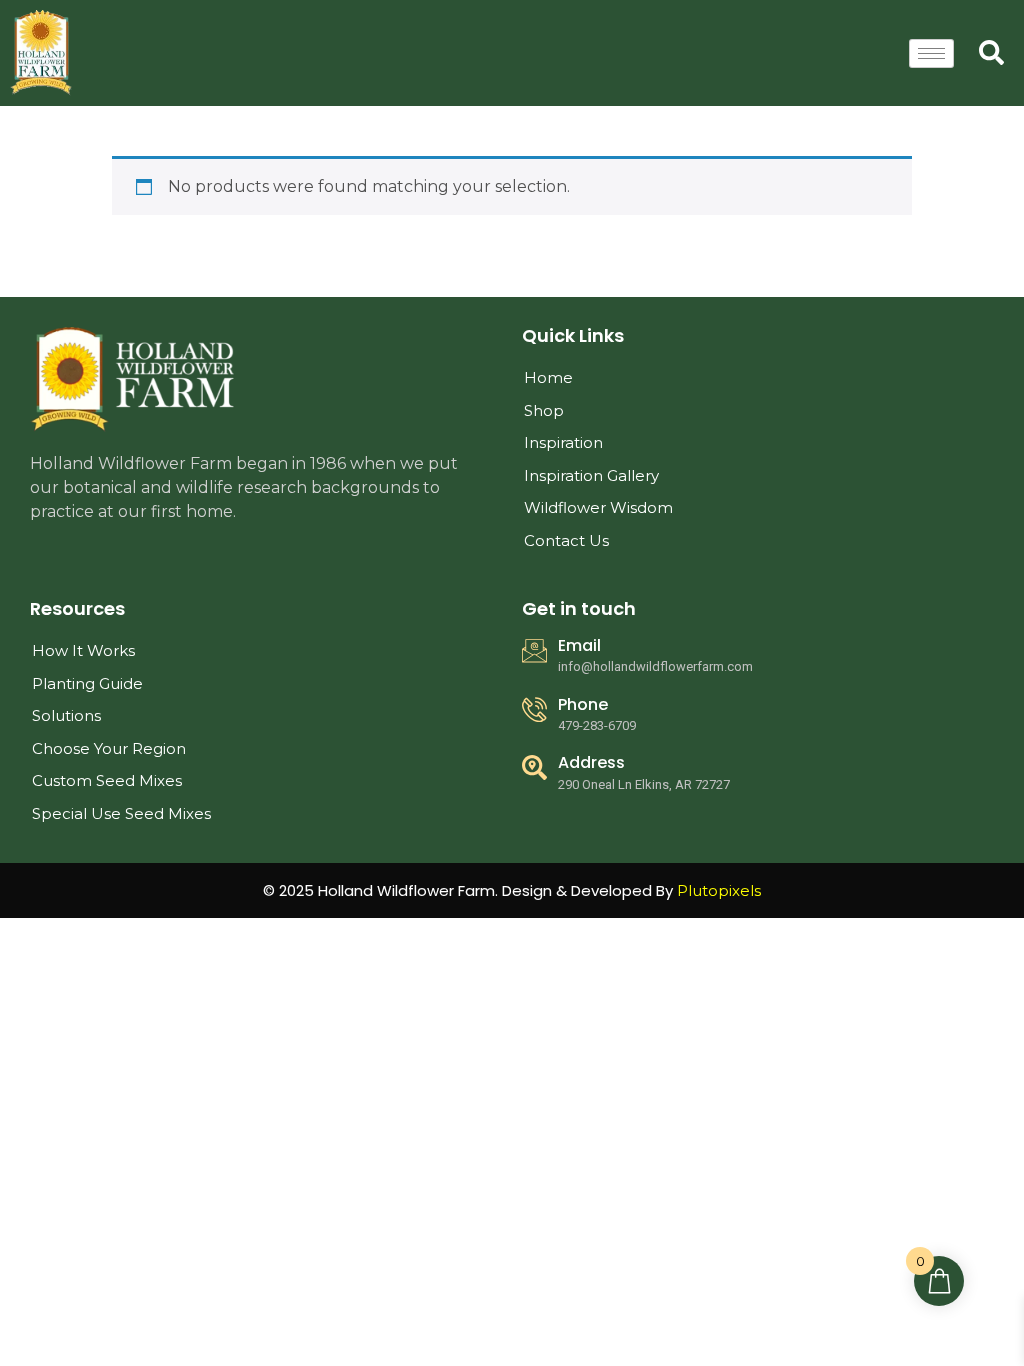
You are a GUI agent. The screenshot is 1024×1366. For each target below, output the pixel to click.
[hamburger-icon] (931, 53)
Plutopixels (719, 890)
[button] (989, 50)
